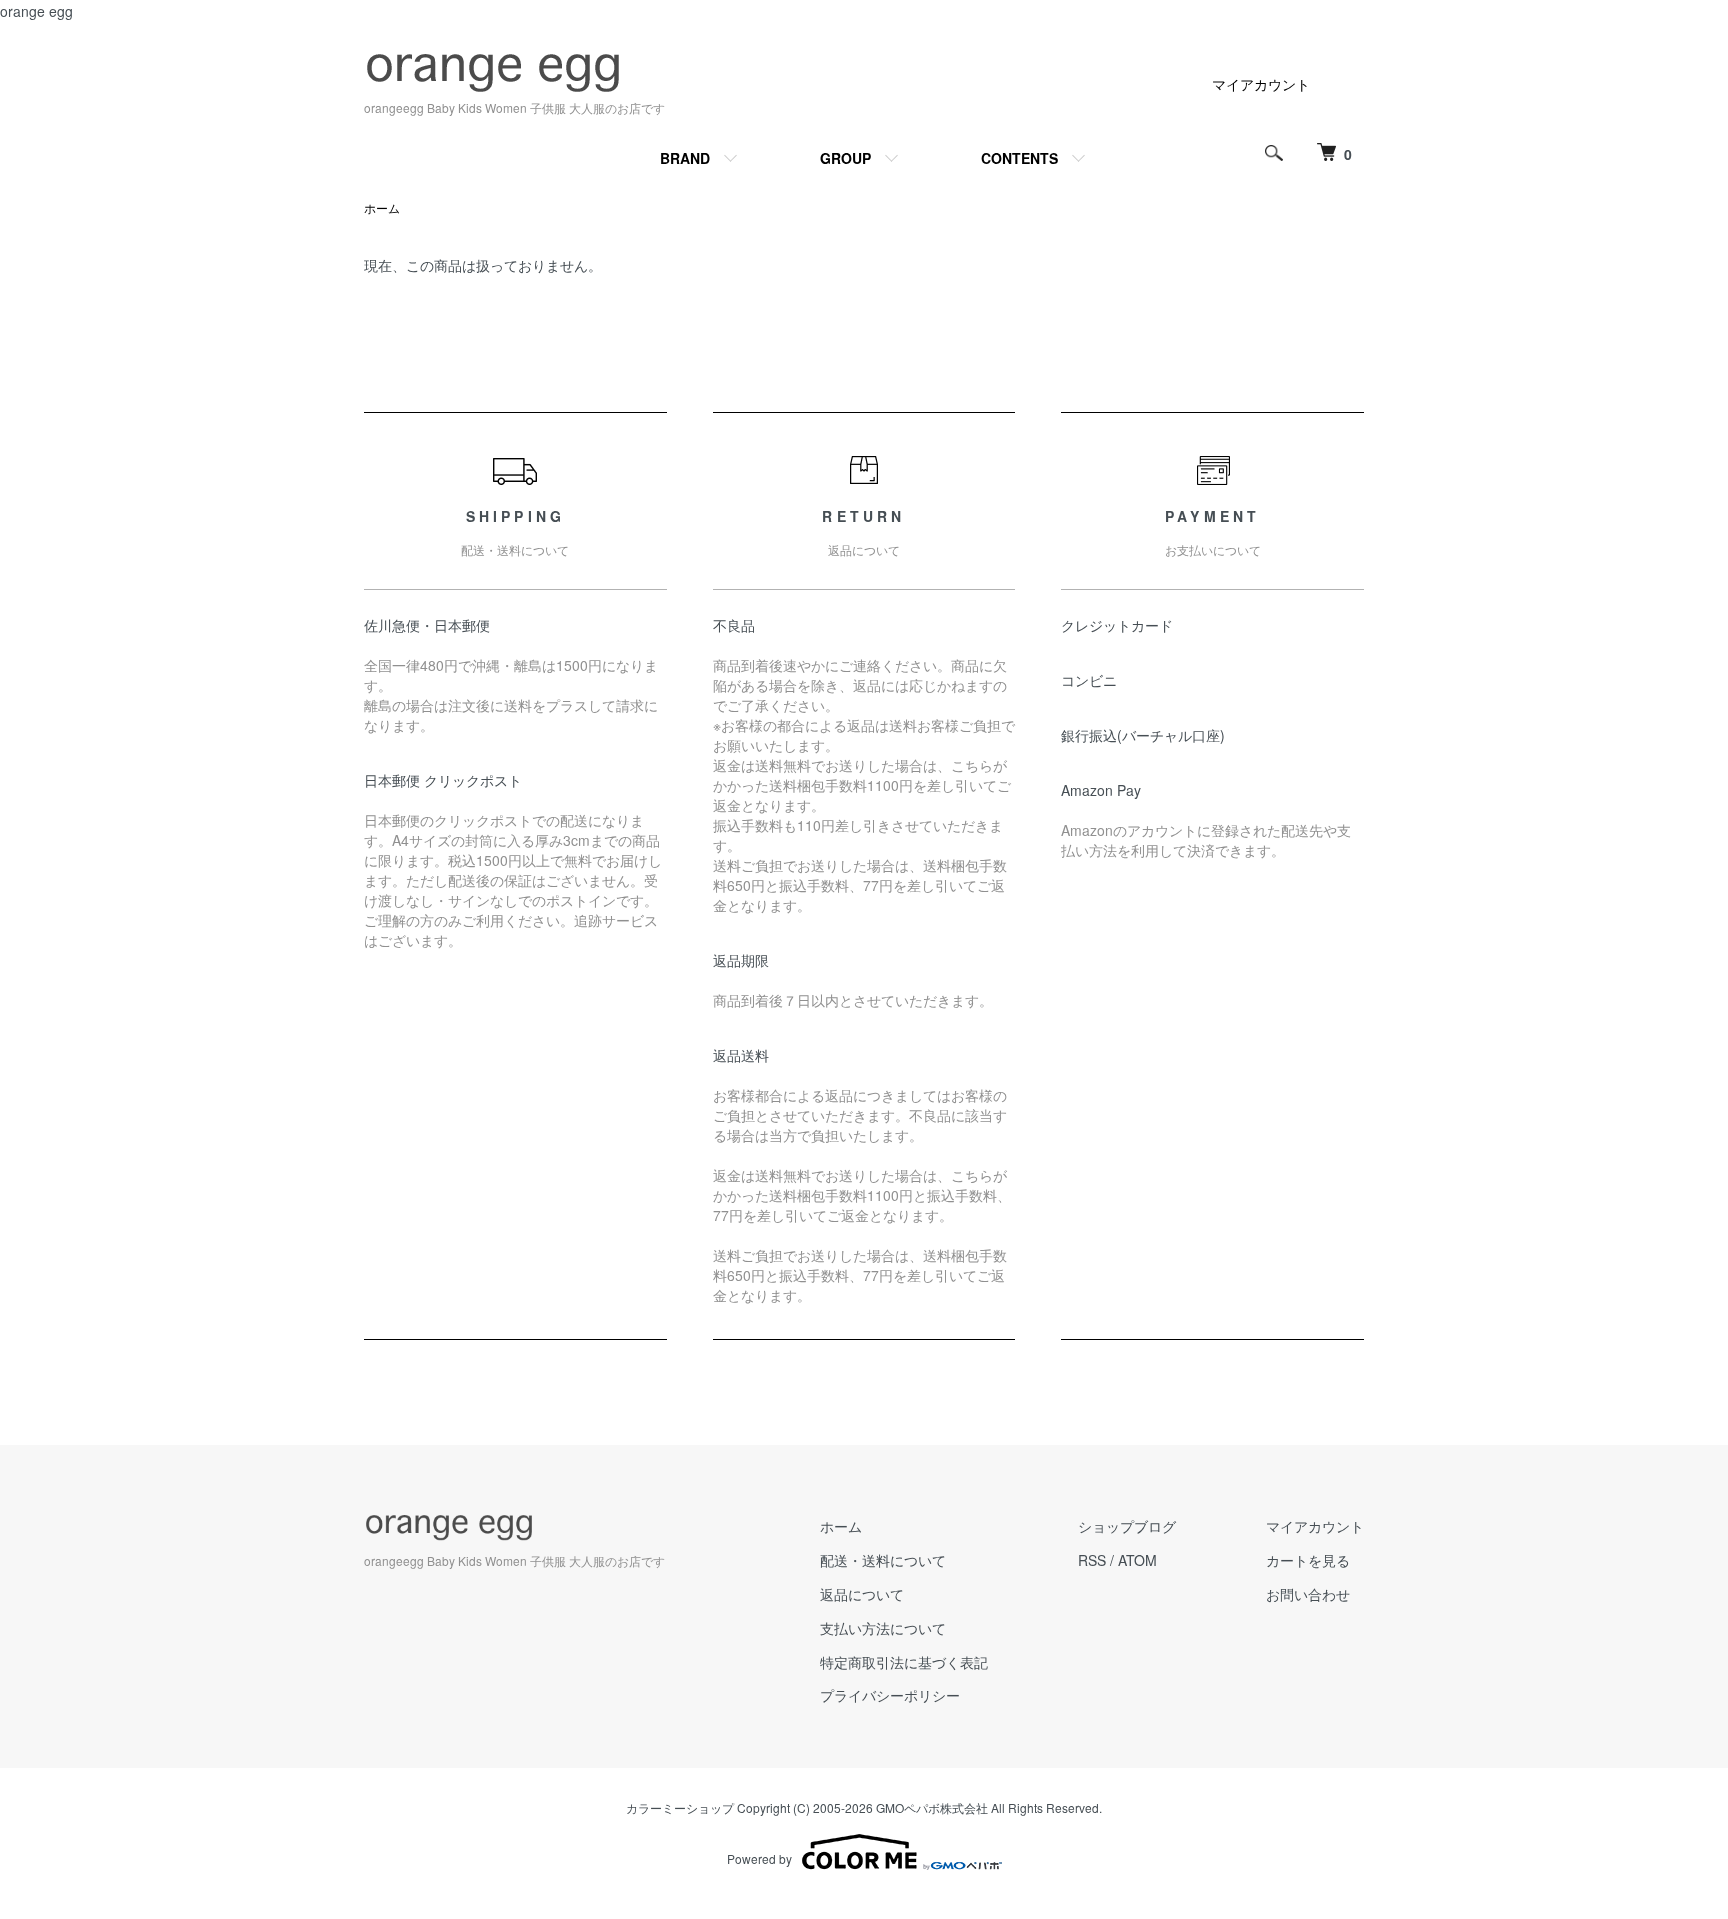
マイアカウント (1261, 84)
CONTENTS (1019, 158)
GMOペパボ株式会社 (932, 1807)
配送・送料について (883, 1560)
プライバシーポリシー (890, 1695)
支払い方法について (883, 1628)
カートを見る (1308, 1560)
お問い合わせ (1308, 1594)
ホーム (382, 207)
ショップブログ (1127, 1526)
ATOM (1137, 1560)
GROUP (845, 158)
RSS (1092, 1560)
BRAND (685, 158)
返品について (862, 1594)
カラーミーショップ (680, 1807)
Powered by (759, 1858)
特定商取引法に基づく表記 (904, 1662)
